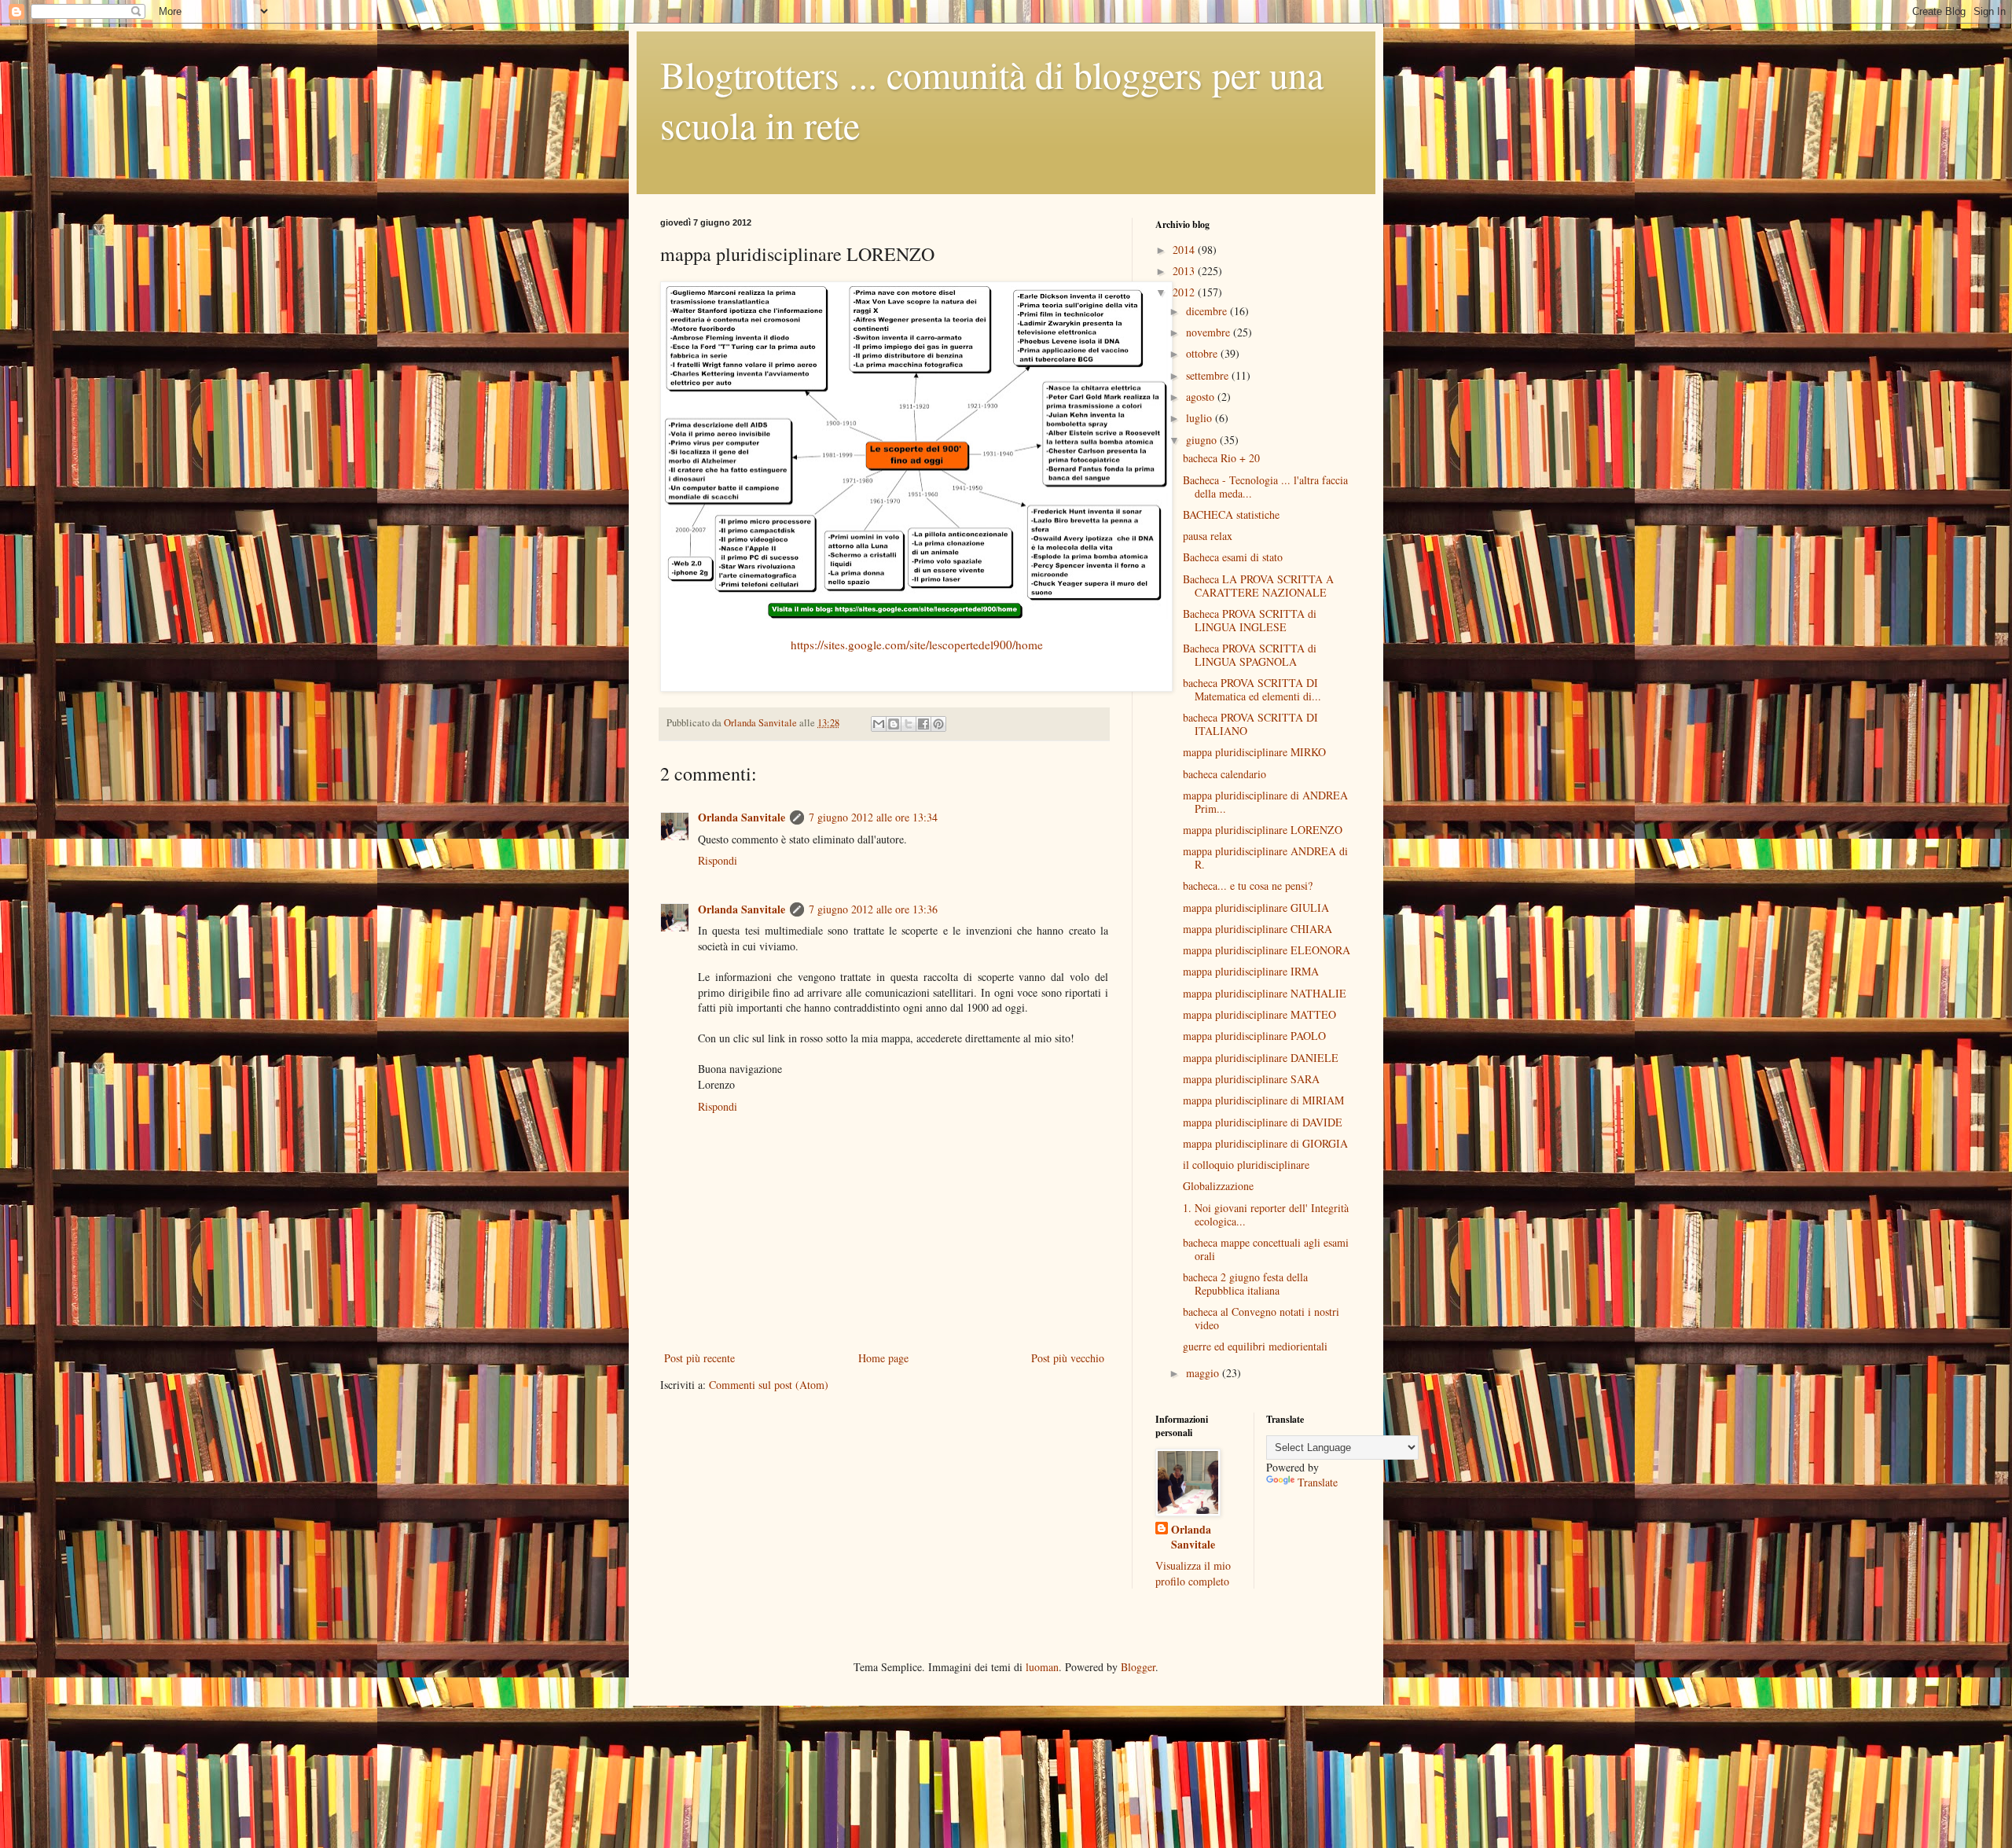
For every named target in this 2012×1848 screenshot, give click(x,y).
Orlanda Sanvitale (742, 817)
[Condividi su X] (909, 724)
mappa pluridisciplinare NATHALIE (1265, 993)
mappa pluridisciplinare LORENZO (1263, 830)
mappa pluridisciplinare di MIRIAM (1263, 1100)
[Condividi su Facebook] (923, 724)
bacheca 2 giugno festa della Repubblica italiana (1245, 1284)
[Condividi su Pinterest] (938, 724)
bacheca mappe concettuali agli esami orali (1266, 1249)
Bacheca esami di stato (1233, 557)
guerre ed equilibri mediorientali (1255, 1346)
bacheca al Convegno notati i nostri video (1261, 1318)
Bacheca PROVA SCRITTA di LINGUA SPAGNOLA (1250, 655)
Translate (1318, 1482)
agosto (1202, 397)
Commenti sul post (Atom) (769, 1385)
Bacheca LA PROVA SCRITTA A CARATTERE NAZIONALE (1258, 586)
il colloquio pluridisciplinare (1246, 1165)
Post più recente (699, 1358)
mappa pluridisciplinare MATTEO (1259, 1014)
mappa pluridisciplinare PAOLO (1254, 1036)
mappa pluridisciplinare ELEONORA (1267, 950)
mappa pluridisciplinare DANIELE (1261, 1058)
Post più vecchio (1068, 1358)
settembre (1209, 375)
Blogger (1138, 1667)
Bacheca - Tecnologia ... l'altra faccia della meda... (1265, 487)
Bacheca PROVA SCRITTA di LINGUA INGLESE (1250, 620)
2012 (1185, 292)
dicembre (1208, 311)
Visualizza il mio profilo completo (1193, 1573)
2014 (1185, 250)
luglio (1201, 418)
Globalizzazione (1218, 1186)
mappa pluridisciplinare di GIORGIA (1265, 1143)
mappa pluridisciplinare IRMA (1251, 971)
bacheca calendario (1224, 774)
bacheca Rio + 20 (1221, 458)
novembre (1210, 332)
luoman (1042, 1667)
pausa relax (1208, 536)
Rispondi (718, 860)
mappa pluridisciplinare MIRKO (1254, 752)
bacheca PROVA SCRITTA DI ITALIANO (1250, 724)
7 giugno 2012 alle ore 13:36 (873, 909)
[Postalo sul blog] (894, 724)
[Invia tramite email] (879, 724)
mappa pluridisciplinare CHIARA (1257, 929)
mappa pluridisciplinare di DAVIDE (1263, 1122)
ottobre (1203, 353)
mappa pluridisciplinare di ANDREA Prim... (1265, 802)
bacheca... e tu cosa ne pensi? (1248, 885)
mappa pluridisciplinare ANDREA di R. (1265, 858)
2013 (1185, 271)
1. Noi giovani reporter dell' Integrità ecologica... (1266, 1214)
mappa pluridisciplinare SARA (1251, 1079)
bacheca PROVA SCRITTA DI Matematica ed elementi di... (1252, 689)
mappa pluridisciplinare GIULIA (1256, 907)
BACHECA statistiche (1231, 514)
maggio (1204, 1373)
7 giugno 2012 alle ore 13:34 (873, 817)
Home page (883, 1358)
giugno (1203, 440)
